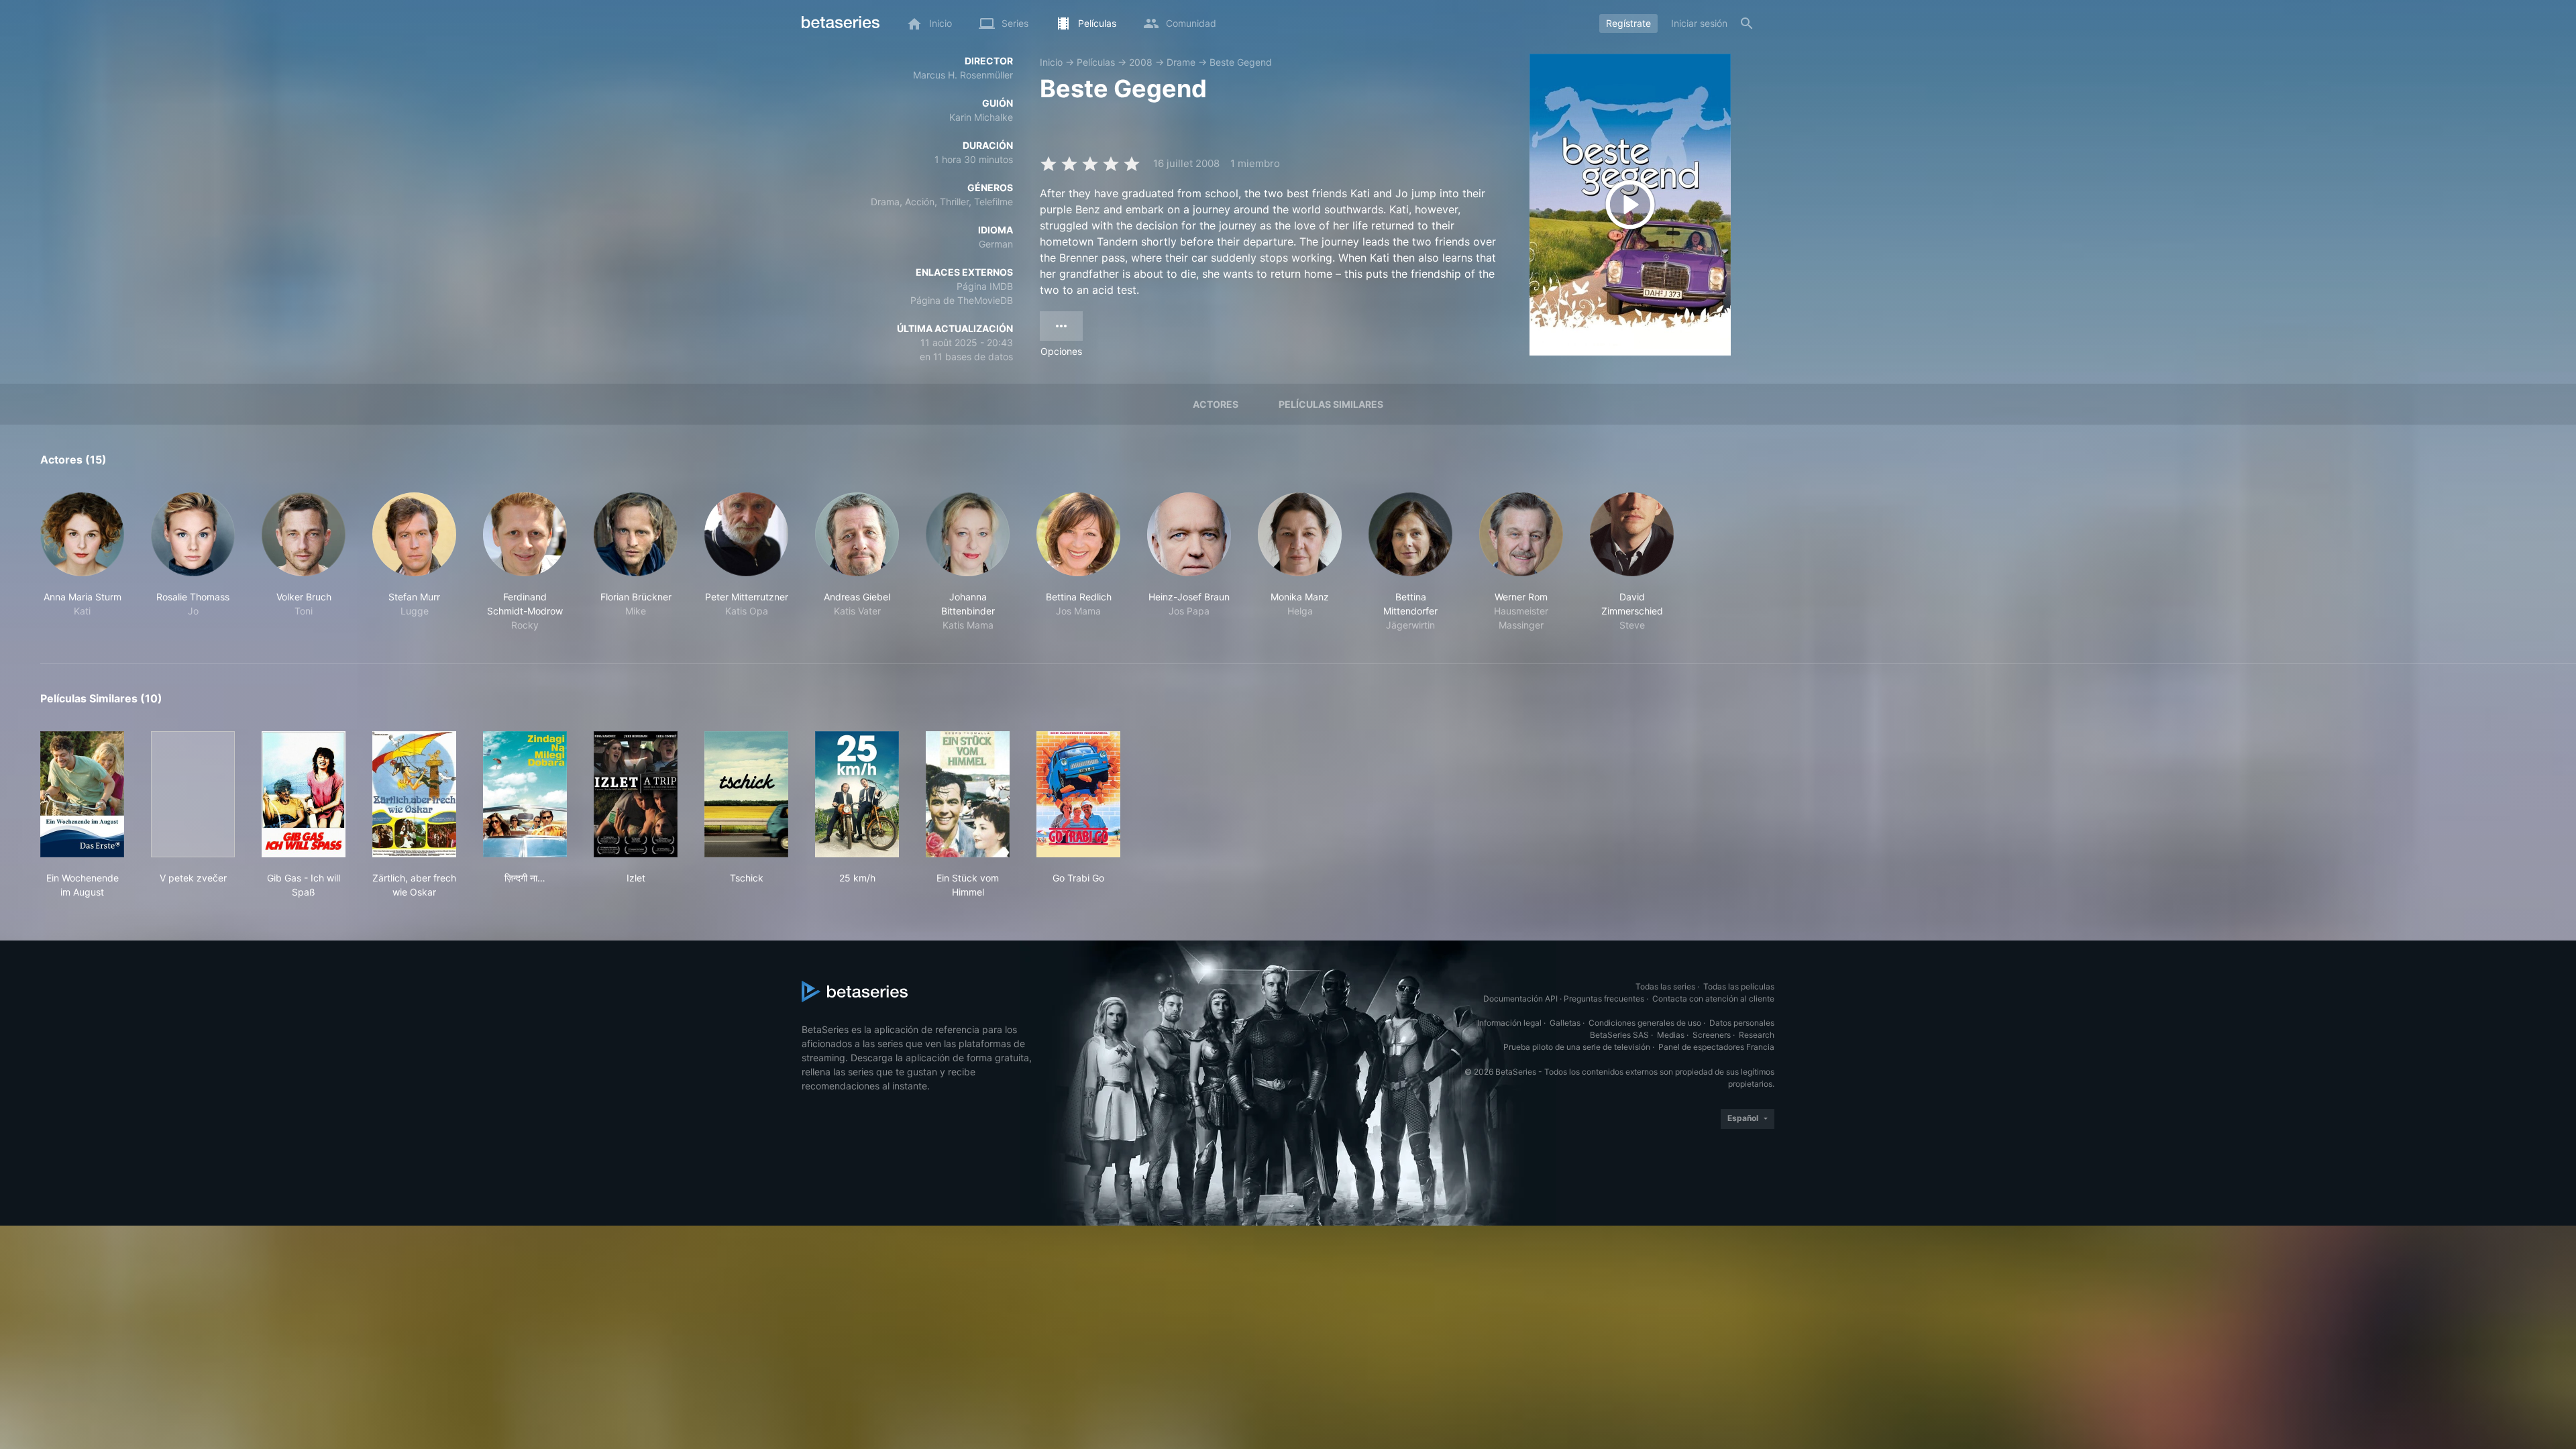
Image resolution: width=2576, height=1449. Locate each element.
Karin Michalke (981, 117)
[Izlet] (636, 794)
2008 (1141, 62)
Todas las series (1665, 986)
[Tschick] (746, 794)
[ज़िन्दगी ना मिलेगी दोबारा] (525, 794)
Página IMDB (985, 286)
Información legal (1509, 1023)
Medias (1671, 1035)
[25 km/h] (857, 794)
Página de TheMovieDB (962, 300)
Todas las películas (1739, 986)
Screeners (1712, 1035)
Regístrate (1628, 23)
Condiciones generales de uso (1645, 1023)
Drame (1181, 62)
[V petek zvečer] (193, 794)
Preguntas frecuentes (1604, 999)
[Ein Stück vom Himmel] (968, 794)
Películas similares (1331, 404)
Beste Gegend (1241, 62)
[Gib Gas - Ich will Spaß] (304, 794)
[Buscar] (1747, 23)
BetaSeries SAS (1619, 1035)
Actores (1216, 404)
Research (1757, 1035)
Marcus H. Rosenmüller (963, 75)
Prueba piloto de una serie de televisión (1577, 1047)
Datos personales (1742, 1023)
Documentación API (1520, 999)
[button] (82, 562)
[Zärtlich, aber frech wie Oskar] (414, 794)
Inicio (1051, 62)
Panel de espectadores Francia (1716, 1047)
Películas (1096, 62)
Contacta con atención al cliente (1713, 999)
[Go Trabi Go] (1078, 794)
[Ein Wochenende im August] (82, 794)
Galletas (1565, 1023)
